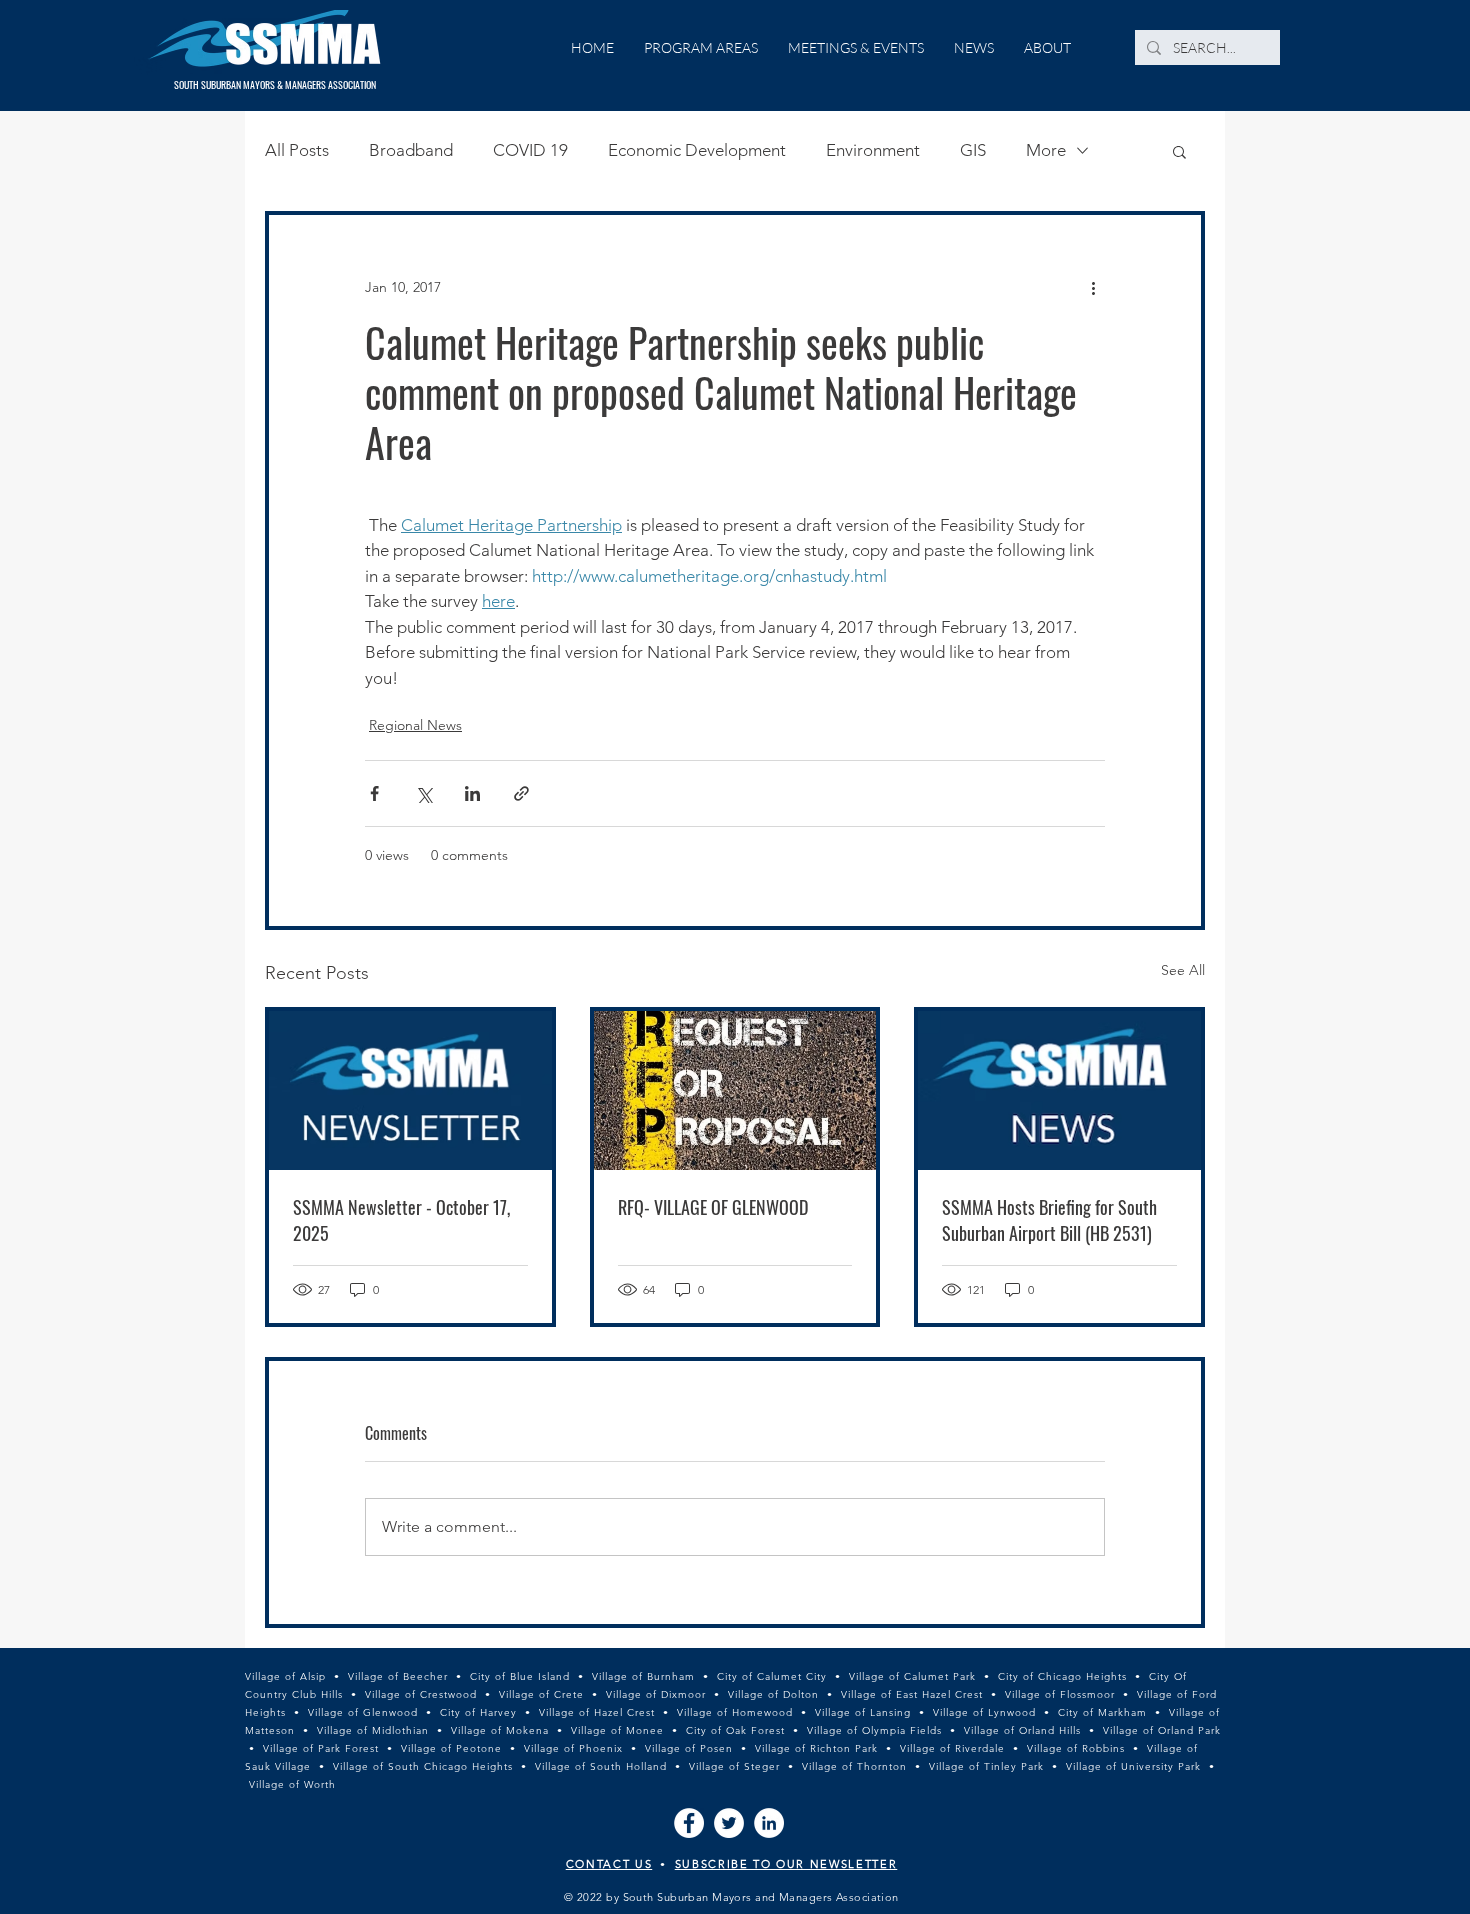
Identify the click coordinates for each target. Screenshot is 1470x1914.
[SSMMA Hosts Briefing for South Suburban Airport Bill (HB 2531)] (1059, 1090)
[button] (1179, 151)
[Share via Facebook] (374, 793)
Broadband (411, 150)
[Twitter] (729, 1823)
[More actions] (1093, 287)
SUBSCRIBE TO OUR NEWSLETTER (786, 1864)
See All (1183, 970)
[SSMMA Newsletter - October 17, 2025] (410, 1090)
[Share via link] (521, 793)
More (1046, 150)
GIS (973, 150)
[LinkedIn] (769, 1823)
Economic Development (697, 150)
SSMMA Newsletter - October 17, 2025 (401, 1220)
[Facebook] (689, 1823)
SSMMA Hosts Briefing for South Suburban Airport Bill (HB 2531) (1049, 1220)
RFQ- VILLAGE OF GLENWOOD (713, 1207)
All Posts (297, 150)
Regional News (415, 725)
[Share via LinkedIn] (472, 793)
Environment (873, 150)
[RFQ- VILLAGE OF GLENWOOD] (735, 1090)
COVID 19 (530, 150)
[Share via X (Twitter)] (423, 793)
